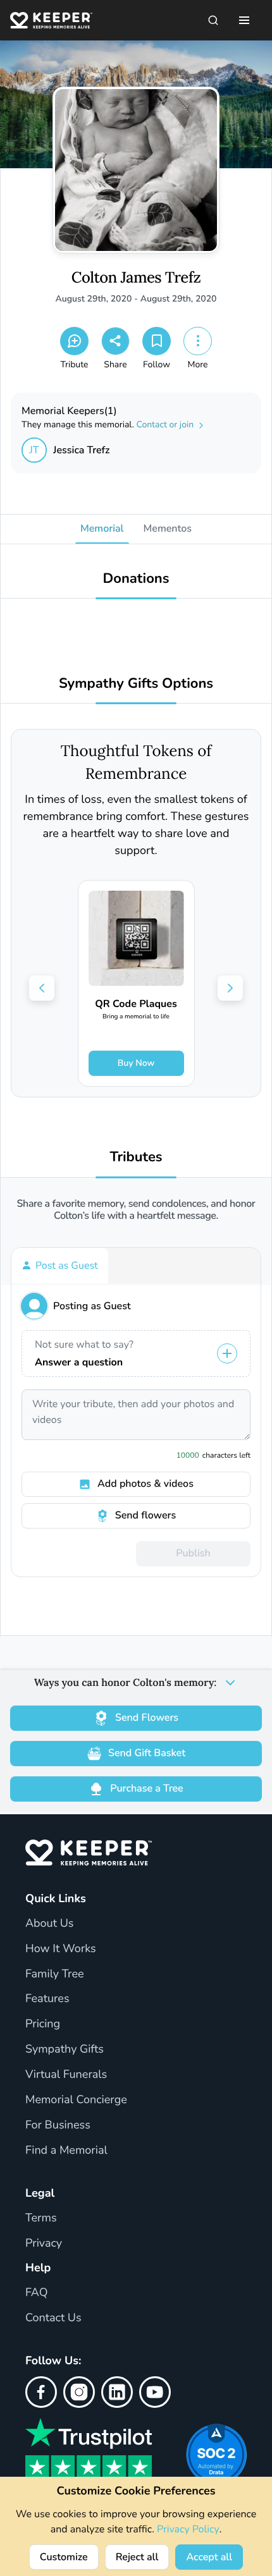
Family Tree (55, 1974)
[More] (198, 341)
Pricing (43, 2024)
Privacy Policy (188, 2529)
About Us (49, 1924)
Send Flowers (147, 1718)
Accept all (209, 2557)
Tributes (136, 1157)
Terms (41, 2218)
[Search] (213, 20)
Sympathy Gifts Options (136, 684)
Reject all (137, 2557)
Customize (64, 2557)
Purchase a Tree (146, 1788)
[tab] (60, 1266)
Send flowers (145, 1515)
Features (47, 1999)
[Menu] (244, 20)
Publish (193, 1553)
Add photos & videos (145, 1484)
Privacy (44, 2243)
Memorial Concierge (76, 2100)
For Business (58, 2125)
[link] (136, 983)
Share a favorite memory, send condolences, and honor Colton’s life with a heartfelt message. (136, 1210)
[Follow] (157, 341)
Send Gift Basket (147, 1753)
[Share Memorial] (115, 341)
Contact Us (53, 2318)
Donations (136, 579)
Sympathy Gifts (65, 2049)
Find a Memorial (66, 2151)
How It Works (61, 1949)
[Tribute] (74, 341)
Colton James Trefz (136, 278)
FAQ (37, 2293)
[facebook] (41, 2392)
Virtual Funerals (66, 2075)
